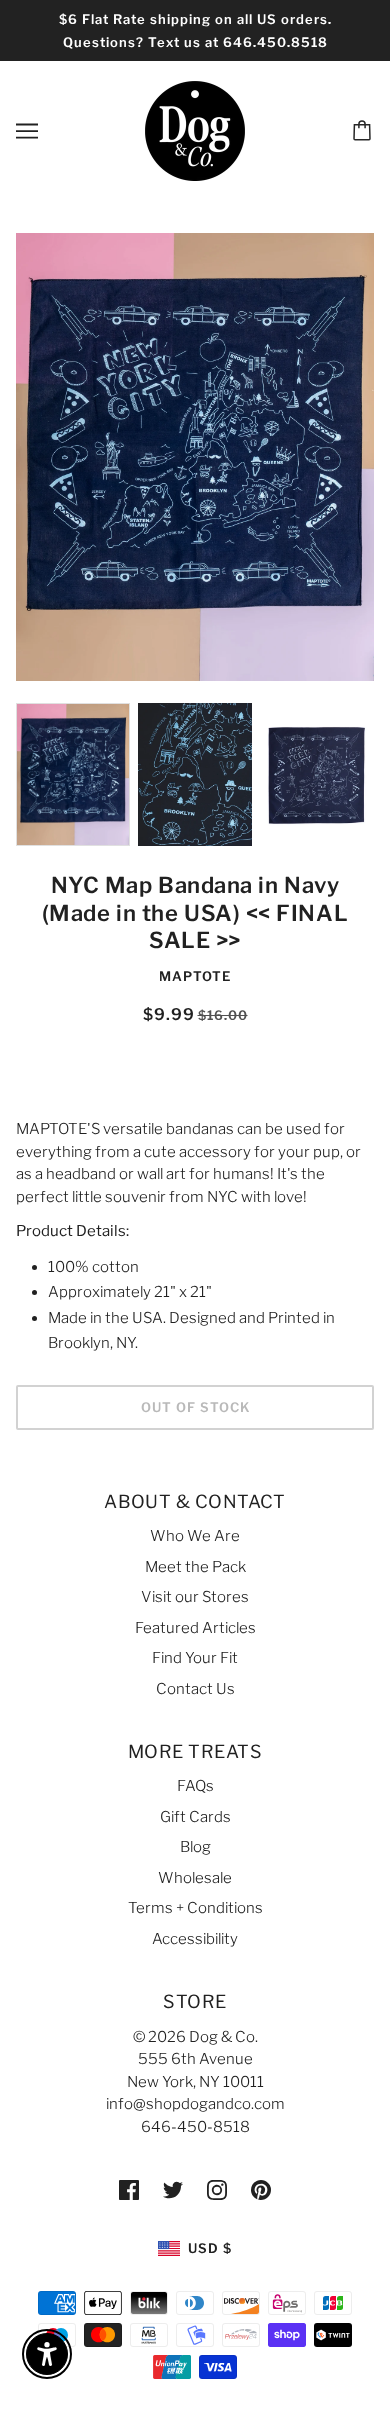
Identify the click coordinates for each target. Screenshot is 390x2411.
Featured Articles (195, 1628)
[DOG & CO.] (195, 130)
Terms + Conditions (195, 1908)
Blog (195, 1847)
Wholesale (195, 1878)
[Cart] (365, 131)
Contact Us (195, 1689)
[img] (129, 2189)
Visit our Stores (195, 1597)
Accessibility (195, 1939)
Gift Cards (195, 1817)
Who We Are (195, 1536)
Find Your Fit (195, 1658)
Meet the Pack (195, 1567)
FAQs (195, 1786)
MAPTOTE (195, 976)
